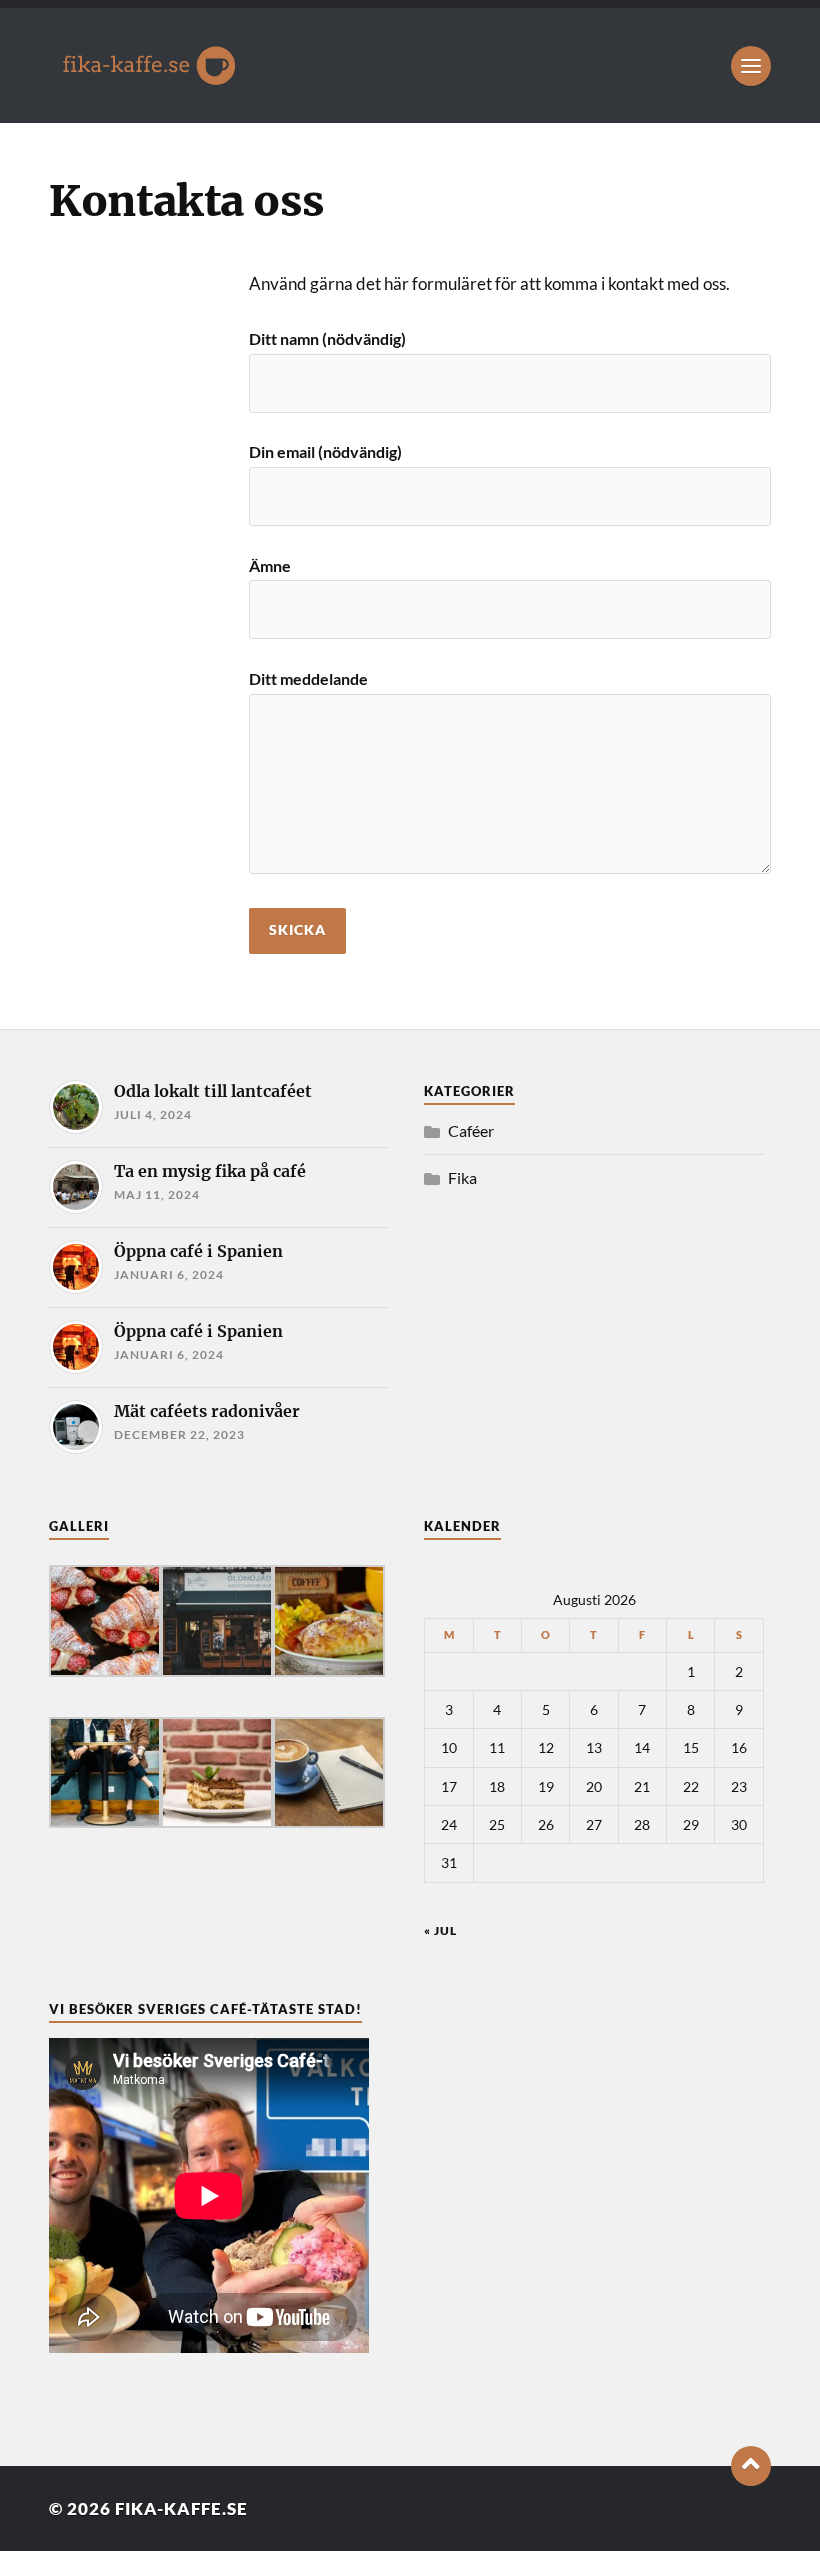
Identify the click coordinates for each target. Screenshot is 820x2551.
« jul (440, 1930)
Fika (462, 1177)
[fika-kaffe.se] (410, 65)
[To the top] (751, 2466)
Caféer (471, 1130)
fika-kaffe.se (181, 2508)
